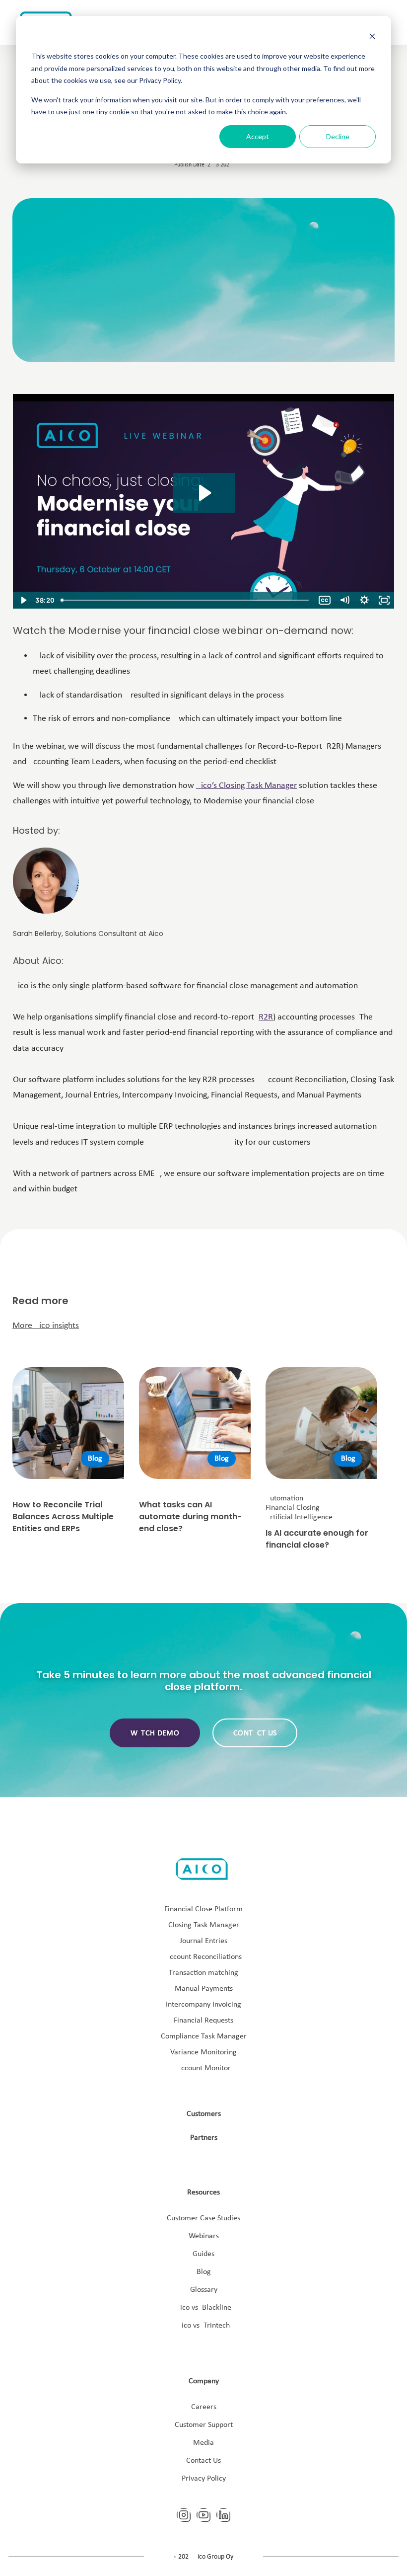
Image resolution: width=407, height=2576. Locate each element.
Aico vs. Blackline (203, 2308)
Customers (204, 2114)
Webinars (204, 2236)
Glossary (204, 2290)
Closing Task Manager (204, 1925)
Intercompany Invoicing (203, 2005)
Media (203, 2443)
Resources (203, 2192)
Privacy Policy (204, 2479)
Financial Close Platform (203, 1909)
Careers (204, 2407)
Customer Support (204, 2425)
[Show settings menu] (364, 600)
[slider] (186, 600)
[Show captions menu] (325, 600)
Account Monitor (204, 2068)
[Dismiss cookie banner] (372, 38)
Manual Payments (204, 1989)
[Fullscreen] (384, 600)
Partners (204, 2138)
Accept (258, 136)
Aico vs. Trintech (203, 2326)
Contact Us (203, 2461)
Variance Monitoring (203, 2052)
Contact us (255, 1733)
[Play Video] (23, 600)
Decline (338, 136)
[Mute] (344, 600)
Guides (203, 2254)
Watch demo (155, 1733)
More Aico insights (46, 1326)
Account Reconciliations (203, 1957)
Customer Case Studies (203, 2218)
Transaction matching (203, 1973)
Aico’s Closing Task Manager (246, 786)
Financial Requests (203, 2021)
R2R (266, 1017)
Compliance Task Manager (204, 2036)
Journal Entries (203, 1941)
